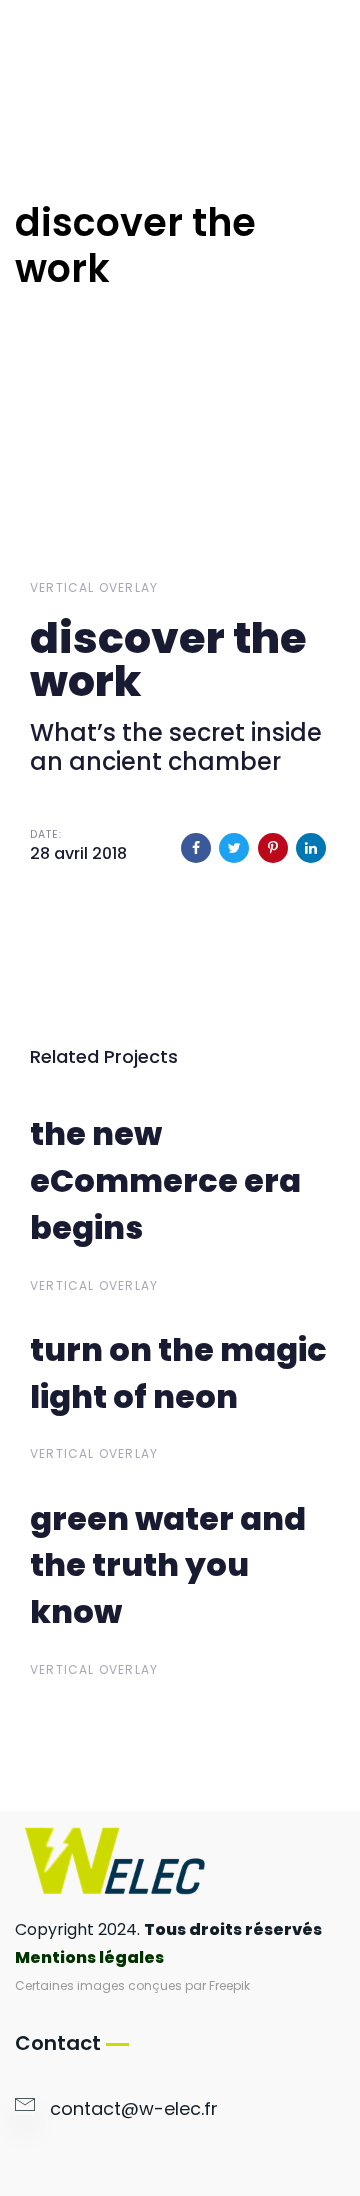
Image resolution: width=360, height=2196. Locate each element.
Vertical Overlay (94, 587)
